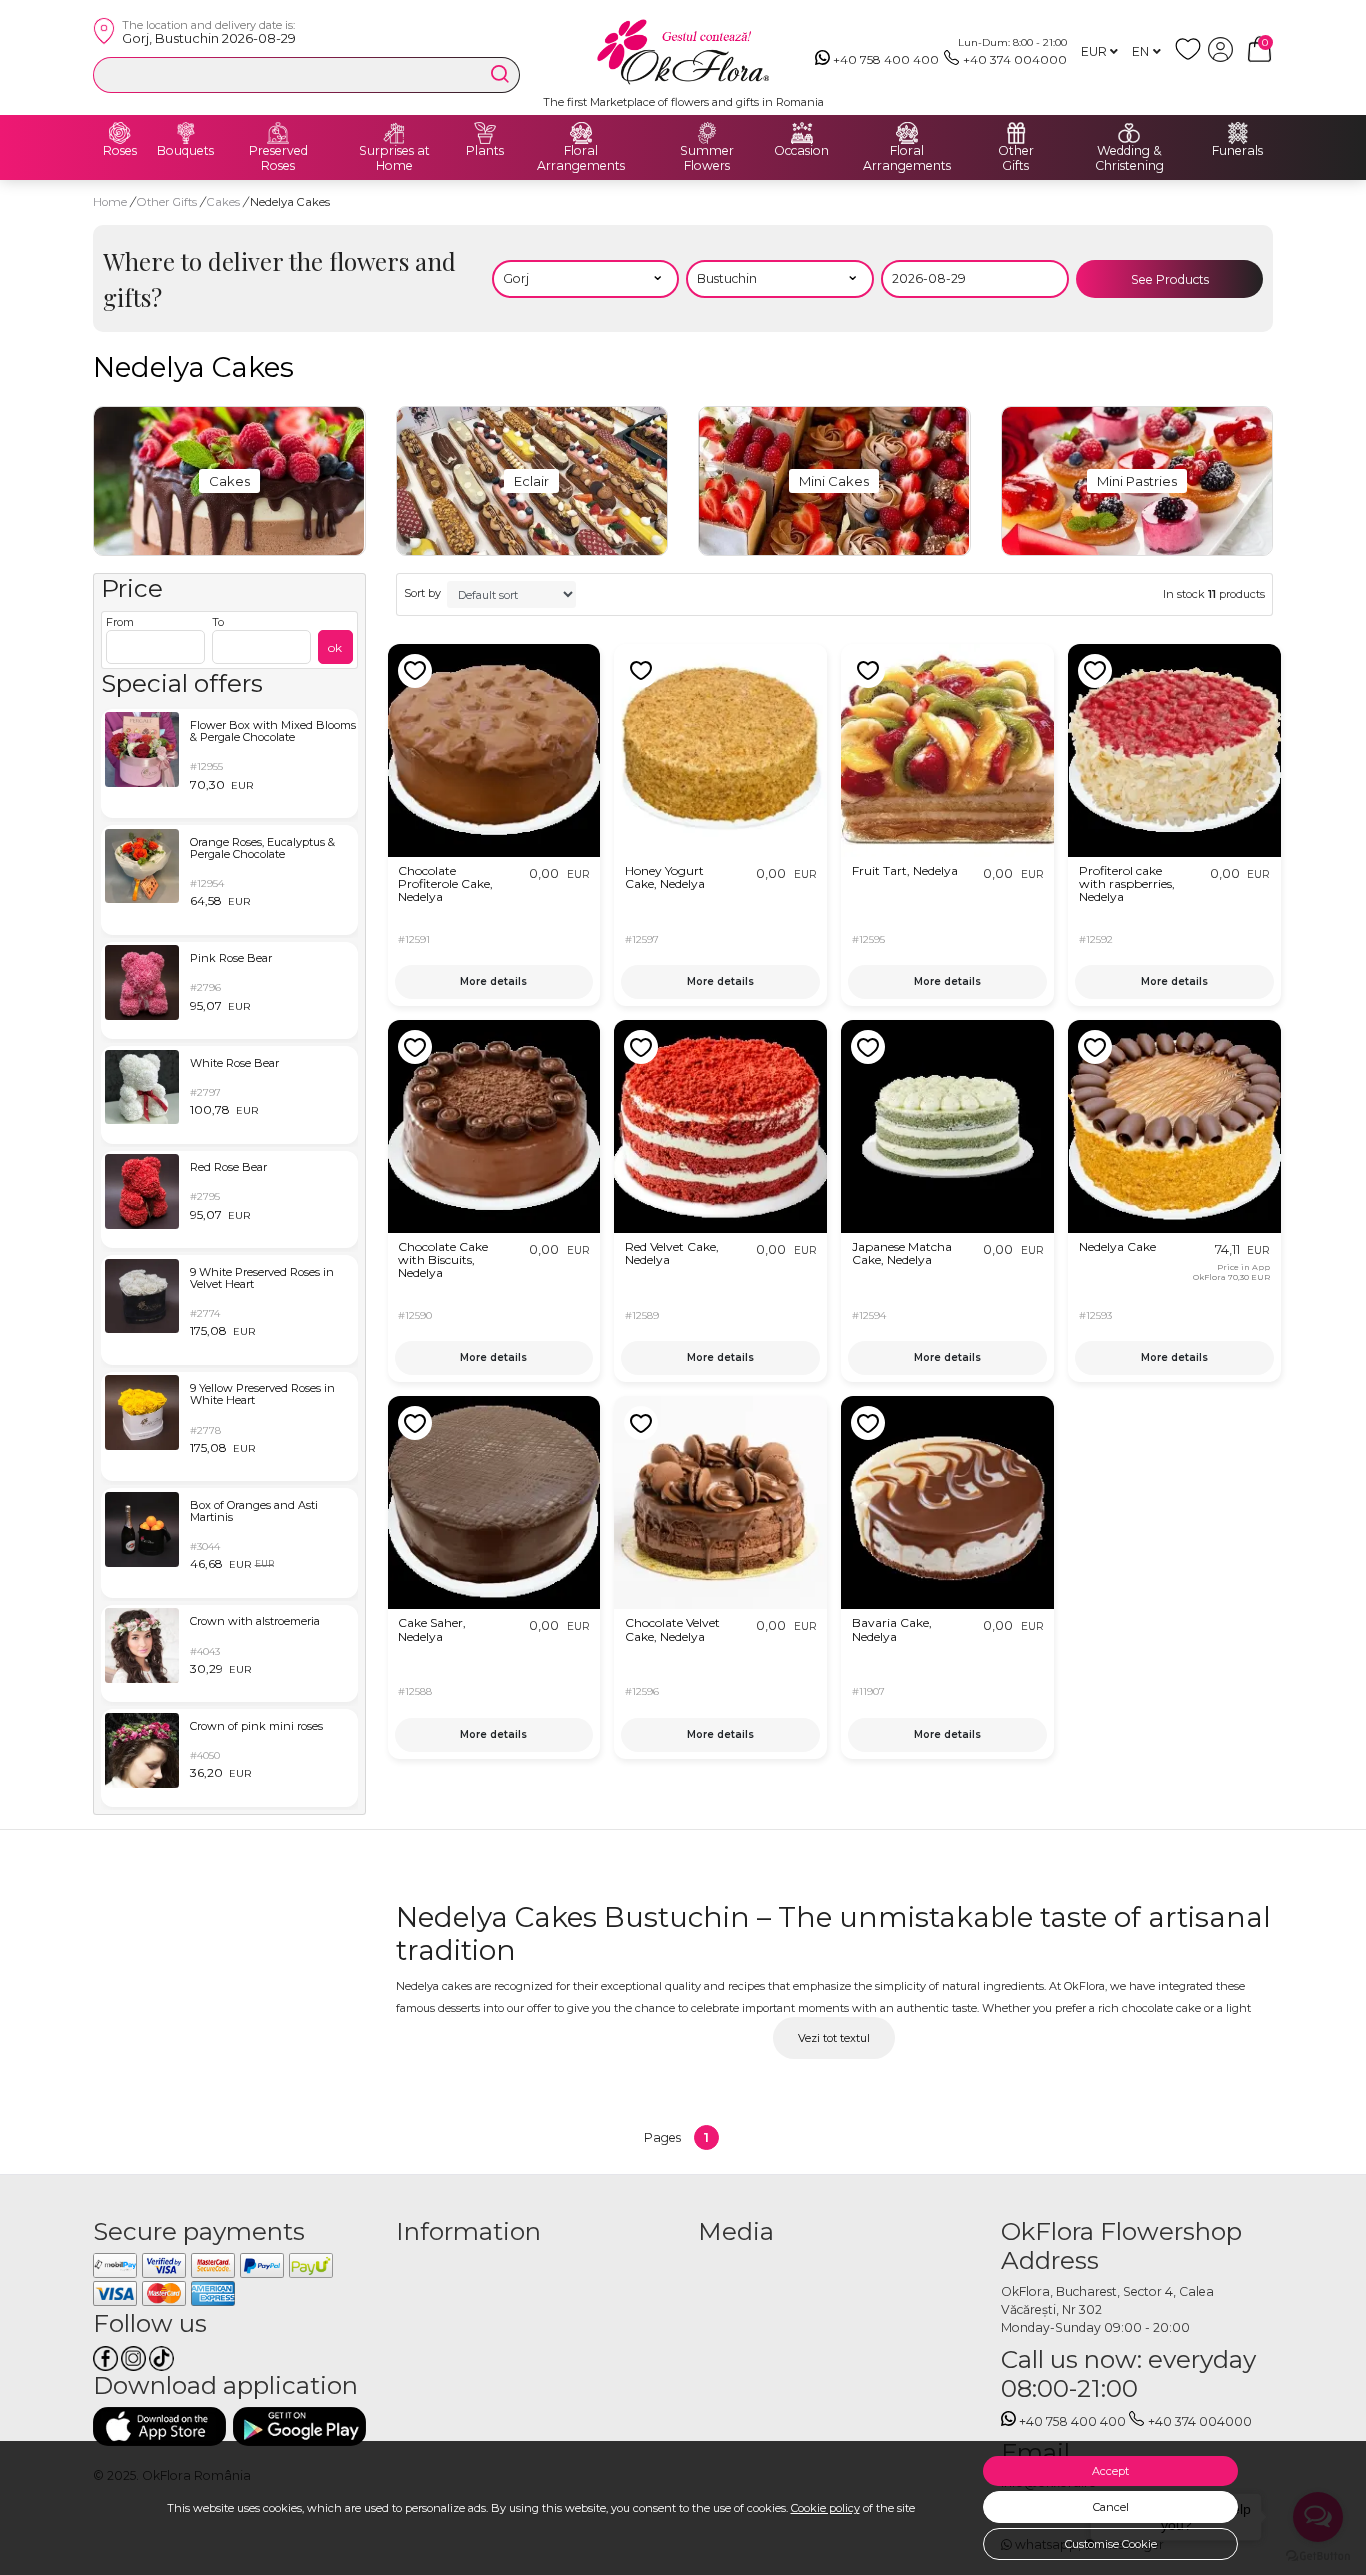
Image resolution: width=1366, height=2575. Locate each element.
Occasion (801, 151)
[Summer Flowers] (707, 133)
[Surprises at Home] (394, 133)
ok (335, 647)
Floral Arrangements (581, 158)
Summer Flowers (707, 158)
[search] (500, 74)
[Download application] (159, 2426)
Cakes (225, 202)
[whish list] (1191, 57)
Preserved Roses (278, 158)
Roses (120, 151)
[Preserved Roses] (278, 133)
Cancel (1111, 2507)
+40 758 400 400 (886, 59)
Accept (1110, 2471)
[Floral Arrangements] (581, 133)
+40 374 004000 (1015, 59)
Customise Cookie (1111, 2544)
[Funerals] (1238, 133)
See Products (1170, 279)
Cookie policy (825, 2508)
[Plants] (485, 133)
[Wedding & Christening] (1129, 133)
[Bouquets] (186, 133)
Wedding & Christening (1129, 158)
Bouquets (185, 151)
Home (110, 202)
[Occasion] (802, 133)
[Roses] (120, 133)
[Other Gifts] (1016, 133)
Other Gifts (1016, 158)
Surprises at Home (394, 158)
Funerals (1237, 151)
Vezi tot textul (834, 2038)
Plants (485, 151)
